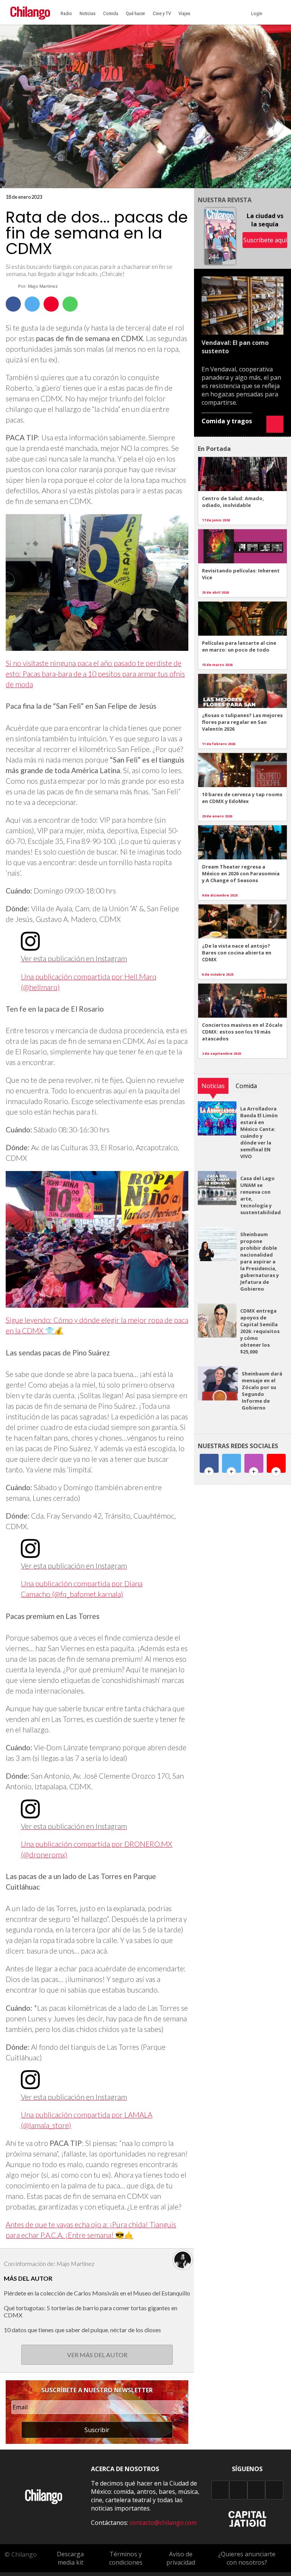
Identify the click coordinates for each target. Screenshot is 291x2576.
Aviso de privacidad (181, 2558)
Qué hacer (135, 13)
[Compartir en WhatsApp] (70, 304)
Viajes (184, 13)
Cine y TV (162, 13)
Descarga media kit (70, 2558)
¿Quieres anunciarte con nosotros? (247, 2558)
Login (258, 13)
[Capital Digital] (247, 2525)
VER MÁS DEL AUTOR (97, 2355)
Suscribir (97, 2430)
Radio (66, 13)
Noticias (88, 13)
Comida (111, 13)
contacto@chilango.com (163, 2523)
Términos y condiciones (126, 2558)
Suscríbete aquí (265, 240)
